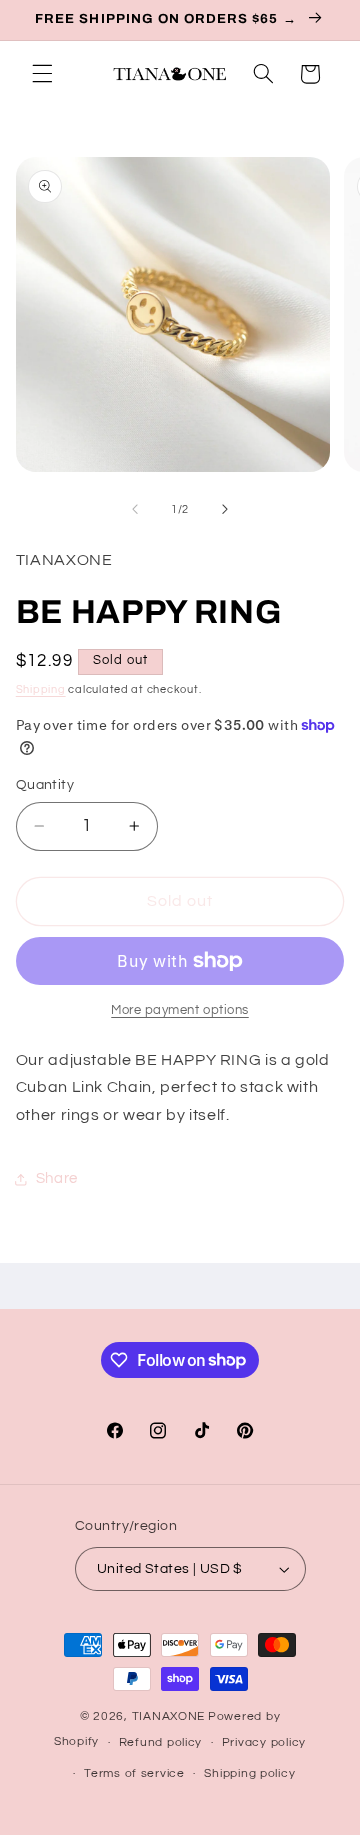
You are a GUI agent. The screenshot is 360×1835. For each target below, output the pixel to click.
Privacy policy (264, 1742)
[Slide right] (225, 510)
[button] (42, 74)
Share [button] (57, 1178)
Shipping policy (249, 1773)
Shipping (41, 689)
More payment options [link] (180, 1010)
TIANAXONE (169, 1716)
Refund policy (161, 1742)
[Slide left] (135, 510)
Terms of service (134, 1773)
